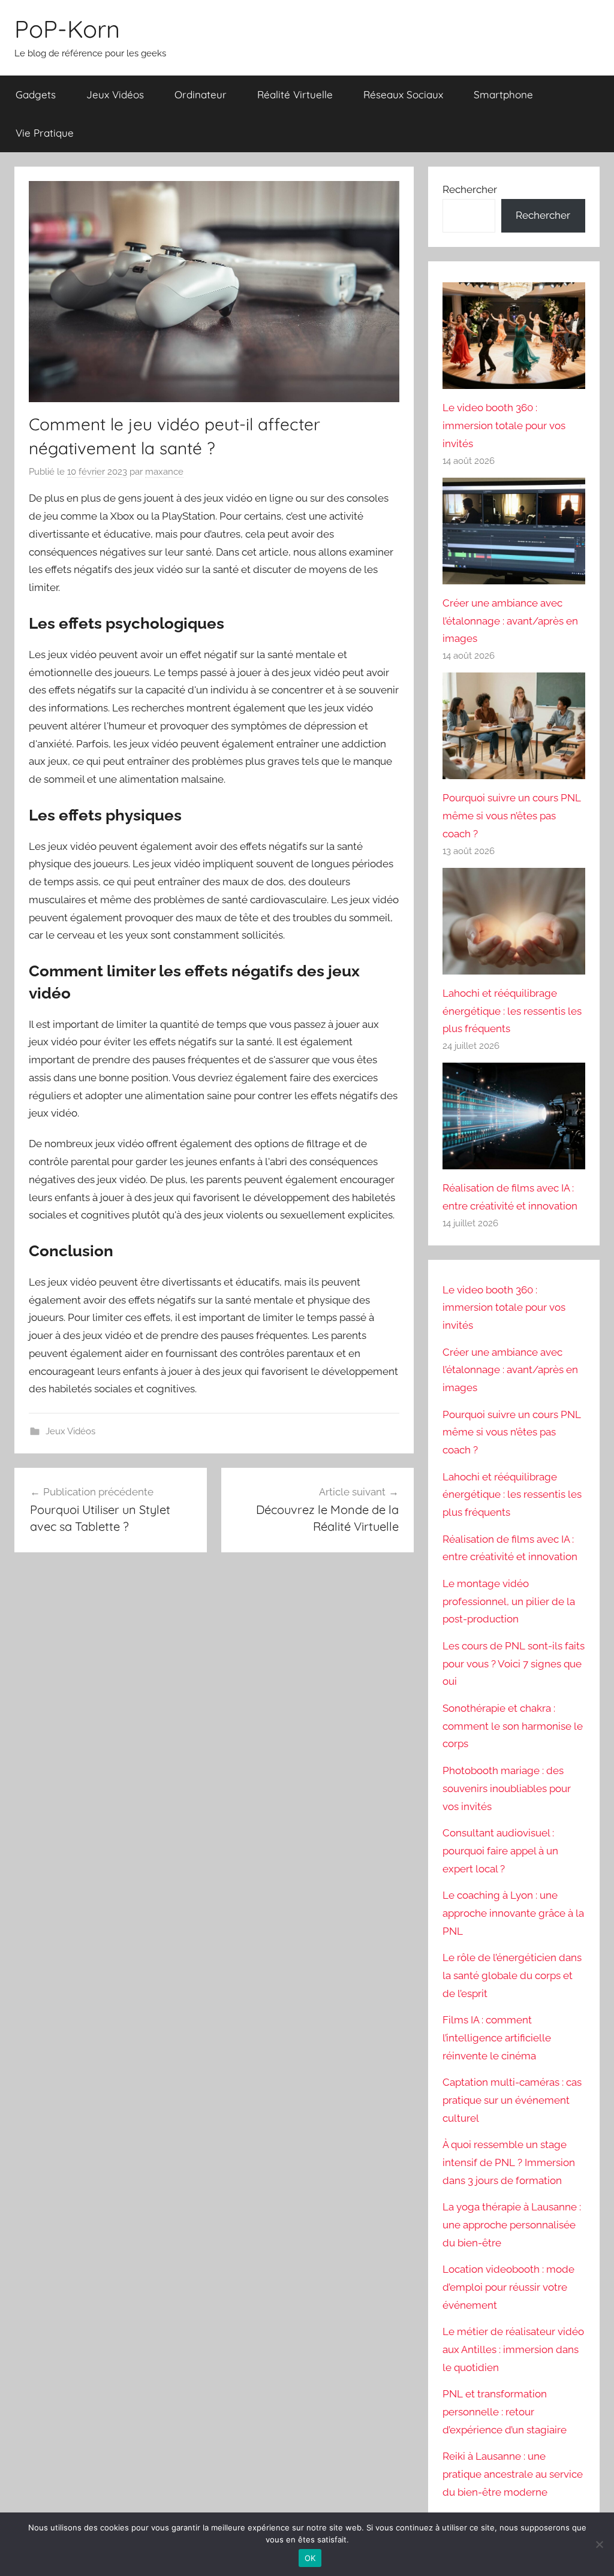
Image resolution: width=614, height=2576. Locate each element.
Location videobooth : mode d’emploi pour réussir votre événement (508, 2287)
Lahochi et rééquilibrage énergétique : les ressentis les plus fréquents (512, 1011)
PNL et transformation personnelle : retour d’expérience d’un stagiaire (505, 2412)
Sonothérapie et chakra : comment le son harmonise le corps (513, 1726)
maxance (164, 472)
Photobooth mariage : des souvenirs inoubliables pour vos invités (507, 1788)
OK (310, 2558)
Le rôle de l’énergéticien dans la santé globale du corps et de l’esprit (512, 1975)
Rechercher (470, 189)
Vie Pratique (45, 133)
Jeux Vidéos (115, 94)
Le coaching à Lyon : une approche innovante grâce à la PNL (513, 1913)
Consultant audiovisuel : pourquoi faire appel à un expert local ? (500, 1851)
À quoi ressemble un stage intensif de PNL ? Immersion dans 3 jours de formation (509, 2162)
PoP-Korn (67, 29)
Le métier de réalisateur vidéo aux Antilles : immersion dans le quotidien (513, 2349)
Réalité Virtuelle (295, 94)
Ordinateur (201, 94)
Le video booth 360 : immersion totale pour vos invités (504, 426)
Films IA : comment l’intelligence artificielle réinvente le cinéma (497, 2038)
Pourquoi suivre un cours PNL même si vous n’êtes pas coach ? (512, 816)
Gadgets (36, 94)
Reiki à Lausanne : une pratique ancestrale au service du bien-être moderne (513, 2474)
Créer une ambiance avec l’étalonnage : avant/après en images (510, 621)
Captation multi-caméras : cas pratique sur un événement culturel (512, 2100)
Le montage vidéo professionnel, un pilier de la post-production (509, 1601)
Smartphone (503, 94)
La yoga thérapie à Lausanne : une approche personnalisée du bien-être (512, 2225)
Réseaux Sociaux (403, 94)
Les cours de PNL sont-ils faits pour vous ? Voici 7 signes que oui (514, 1664)
